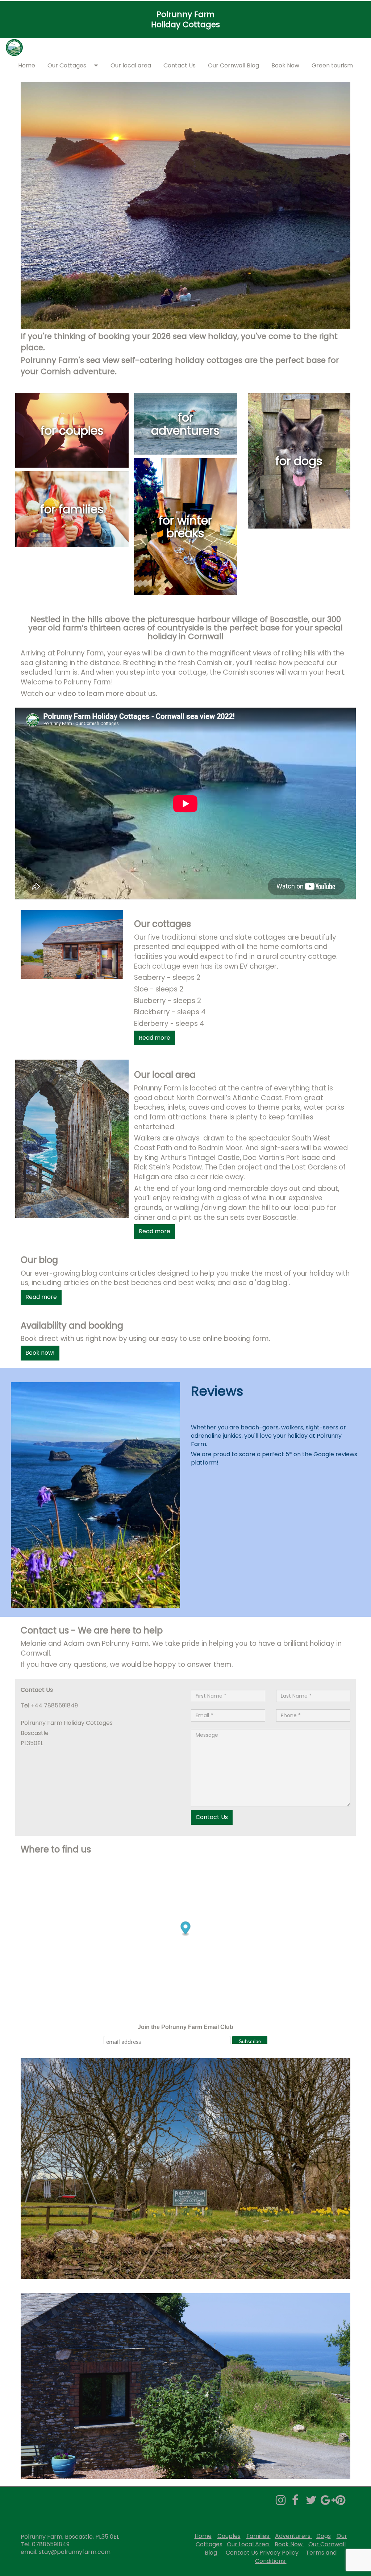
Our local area (131, 65)
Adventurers (293, 2536)
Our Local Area (248, 2544)
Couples (229, 2536)
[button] (98, 66)
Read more (155, 1038)
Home (27, 65)
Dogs (324, 2536)
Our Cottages (67, 65)
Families (259, 2536)
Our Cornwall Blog (234, 65)
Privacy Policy (279, 2553)
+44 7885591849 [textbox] (49, 1706)
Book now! (40, 1353)
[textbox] (185, 20)
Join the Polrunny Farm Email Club (185, 2027)
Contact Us (180, 65)
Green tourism (332, 65)
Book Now (285, 65)
